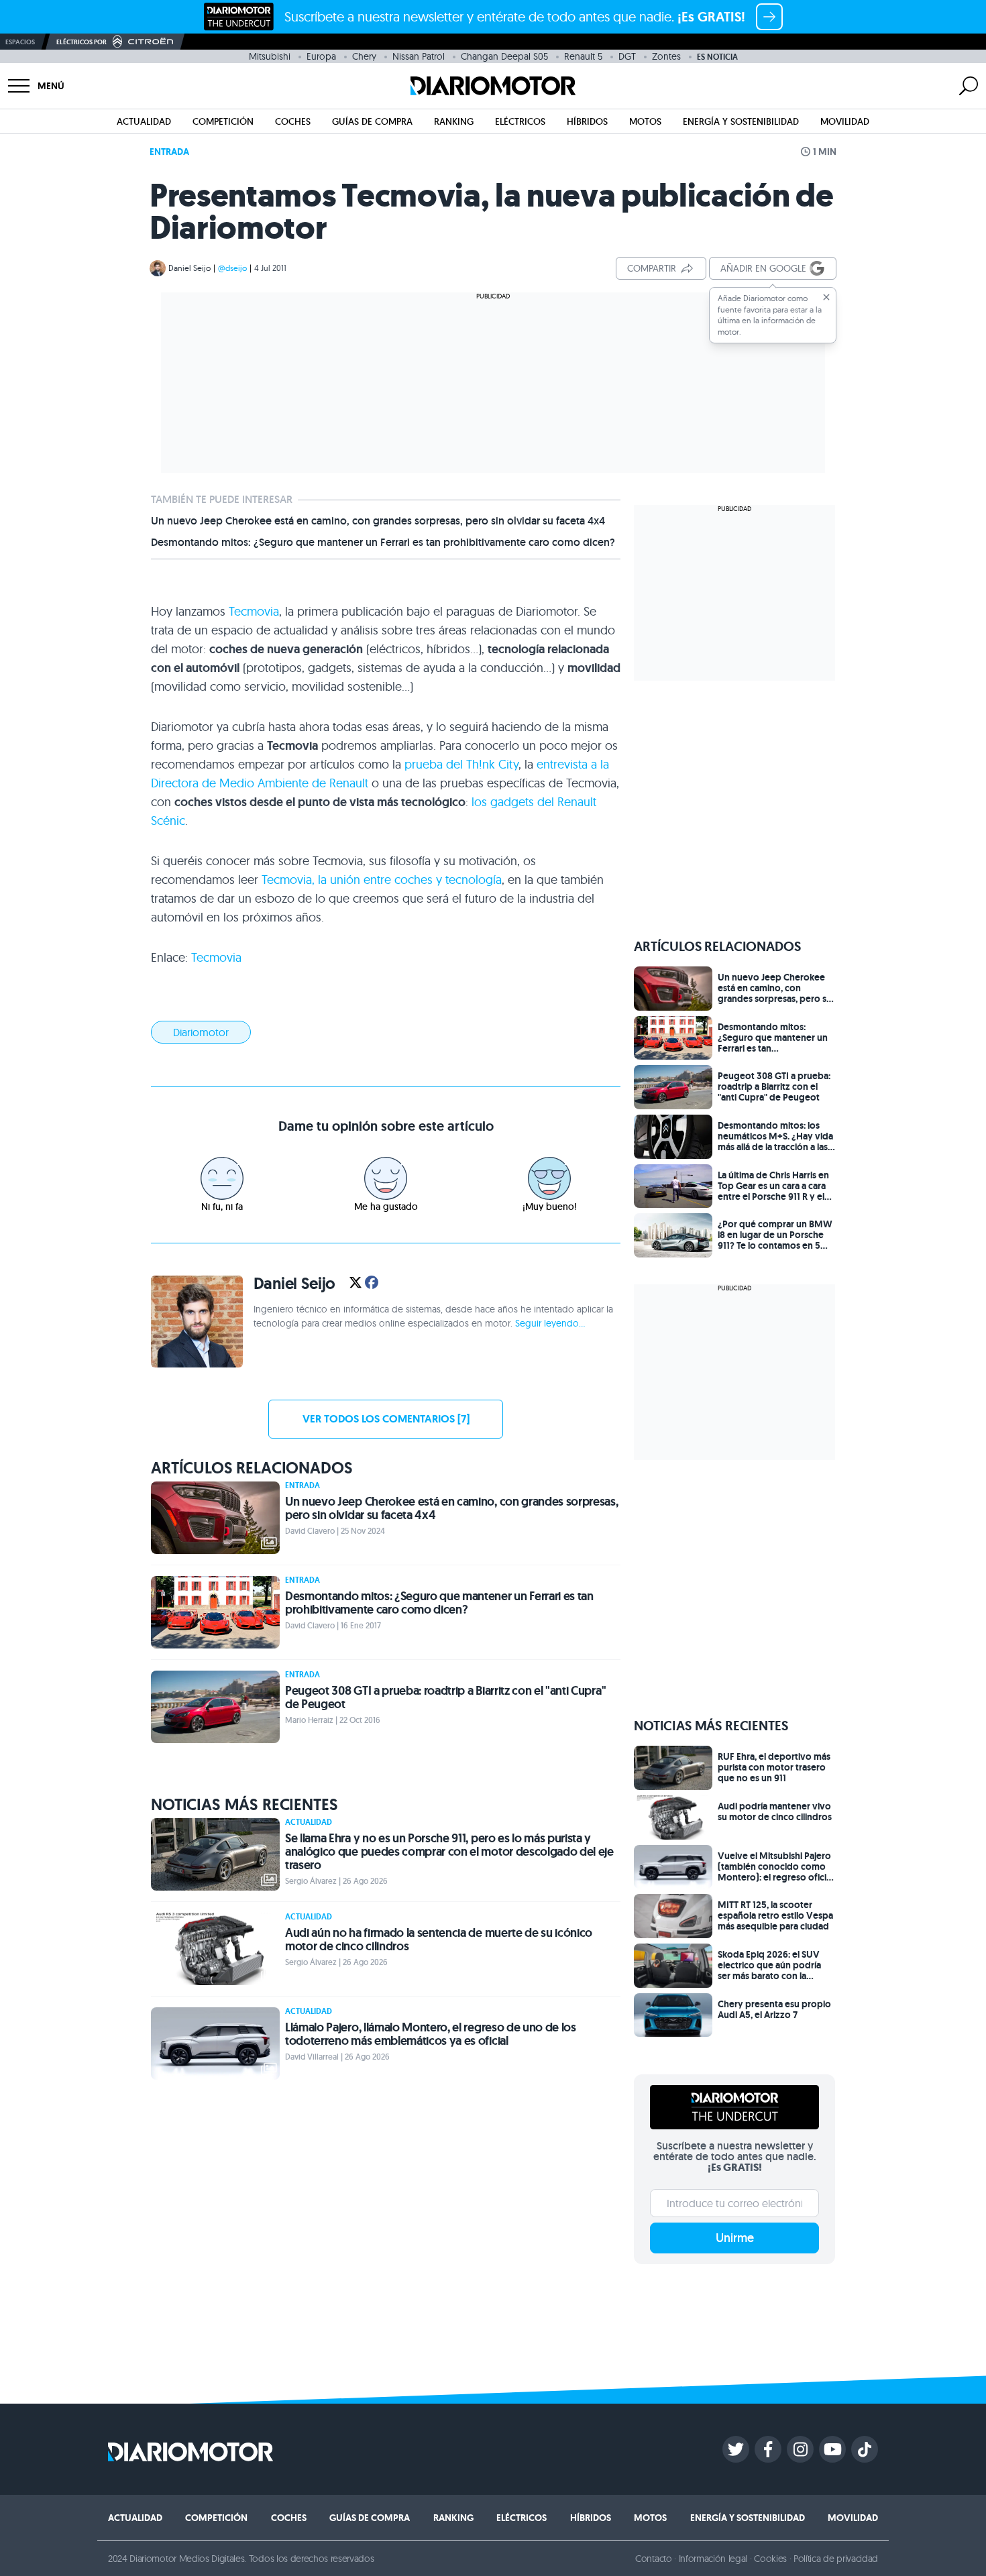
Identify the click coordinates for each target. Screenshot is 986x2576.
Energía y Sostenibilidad (741, 121)
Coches (293, 121)
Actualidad (144, 121)
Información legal (713, 2559)
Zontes (666, 56)
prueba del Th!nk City (461, 764)
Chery (364, 56)
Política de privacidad (836, 2559)
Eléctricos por (81, 42)
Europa (321, 56)
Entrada (169, 152)
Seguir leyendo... (550, 1323)
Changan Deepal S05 (504, 56)
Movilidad (845, 121)
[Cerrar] (826, 297)
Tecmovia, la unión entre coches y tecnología (382, 880)
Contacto (653, 2559)
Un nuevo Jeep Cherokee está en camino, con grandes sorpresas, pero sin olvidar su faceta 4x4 (378, 521)
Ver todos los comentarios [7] (386, 1419)
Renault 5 (583, 56)
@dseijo (232, 268)
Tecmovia (254, 611)
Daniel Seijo (189, 268)
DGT (627, 56)
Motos (645, 121)
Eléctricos (520, 121)
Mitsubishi (270, 56)
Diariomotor (201, 1032)
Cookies (770, 2559)
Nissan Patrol (419, 56)
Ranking (454, 121)
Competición (223, 121)
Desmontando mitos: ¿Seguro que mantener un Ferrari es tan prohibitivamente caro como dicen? (383, 543)
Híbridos (587, 121)
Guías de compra (372, 121)
